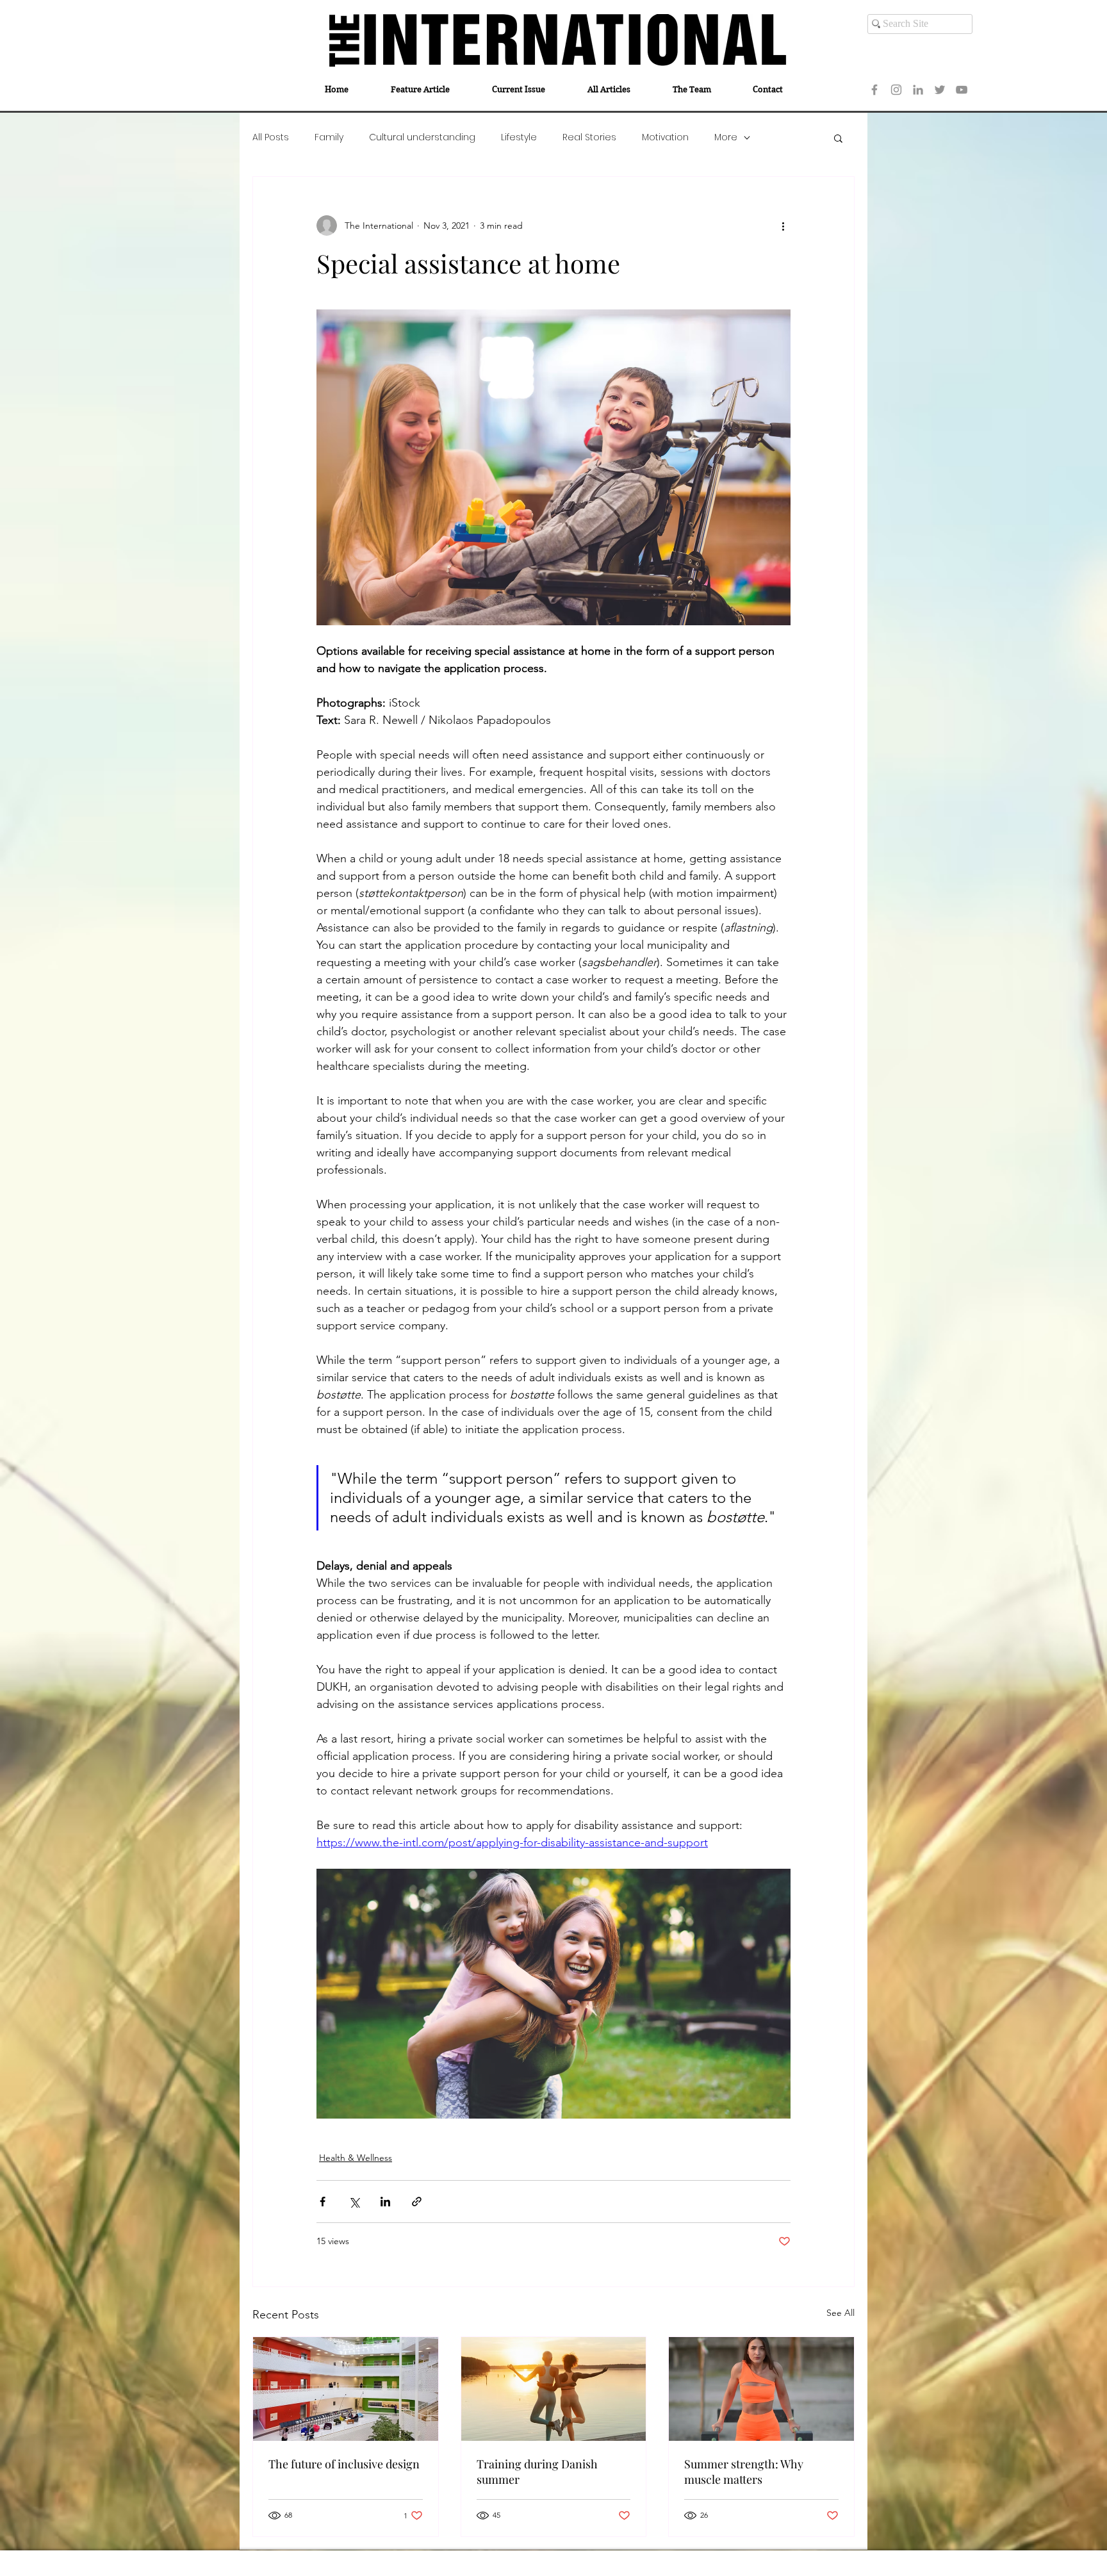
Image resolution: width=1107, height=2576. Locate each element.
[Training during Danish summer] (554, 2389)
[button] (838, 138)
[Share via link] (417, 2202)
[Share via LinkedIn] (385, 2202)
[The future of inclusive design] (346, 2389)
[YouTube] (962, 90)
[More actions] (783, 226)
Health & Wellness (356, 2158)
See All (840, 2313)
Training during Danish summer (537, 2472)
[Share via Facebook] (323, 2202)
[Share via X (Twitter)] (354, 2202)
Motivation (665, 137)
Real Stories (589, 137)
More (726, 137)
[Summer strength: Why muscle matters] (761, 2389)
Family (329, 137)
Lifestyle (519, 137)
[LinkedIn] (918, 90)
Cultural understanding (422, 137)
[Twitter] (940, 90)
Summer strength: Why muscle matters (744, 2472)
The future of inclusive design (344, 2464)
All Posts (271, 137)
